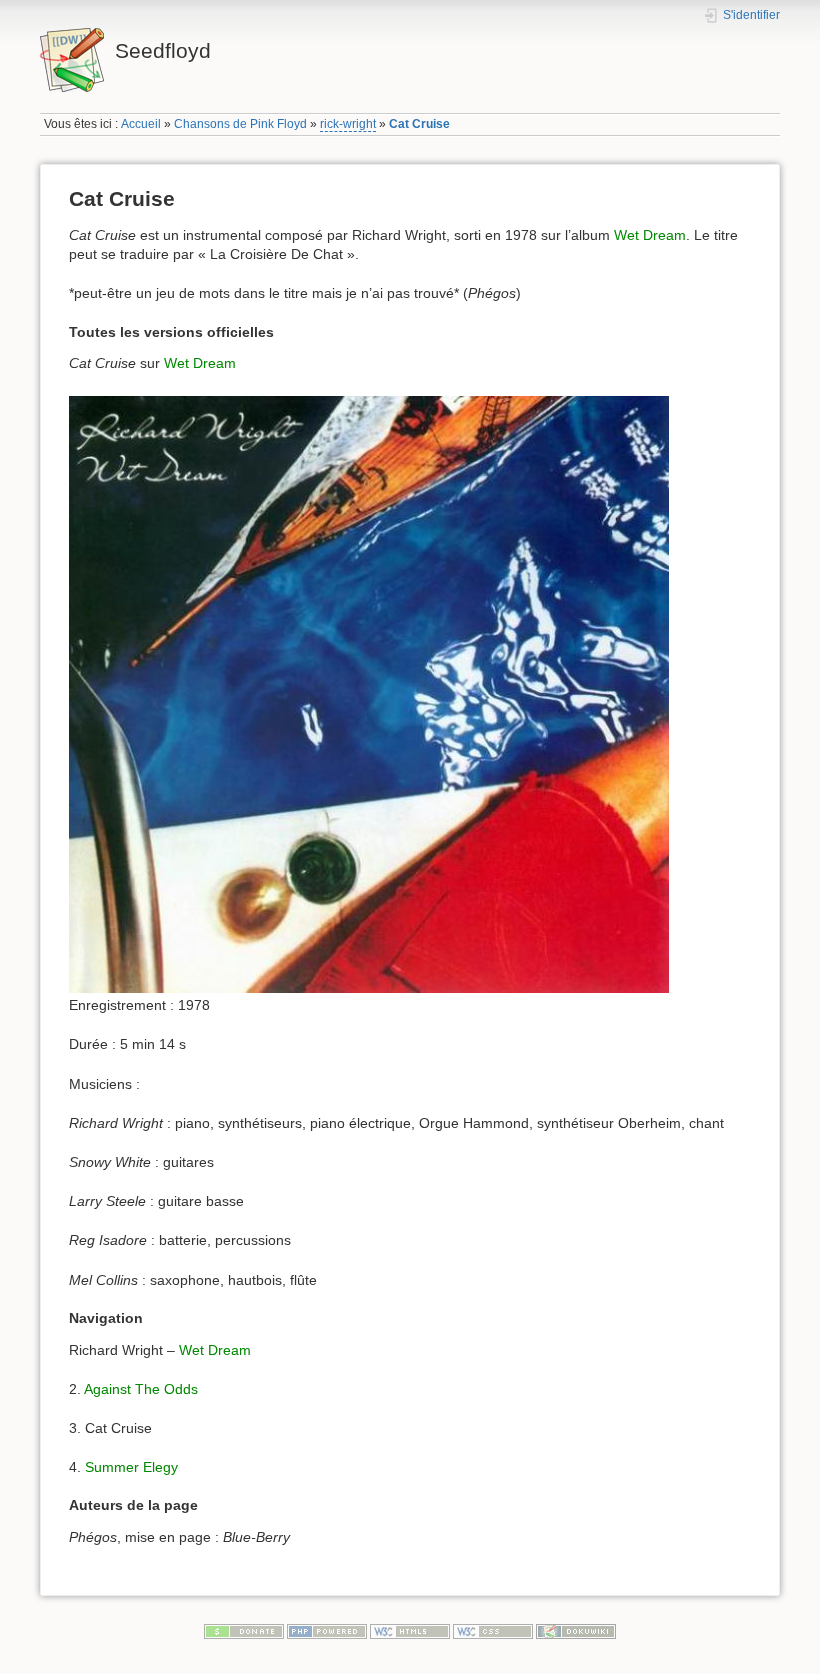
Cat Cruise (419, 124)
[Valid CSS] (493, 1631)
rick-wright (348, 124)
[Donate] (244, 1631)
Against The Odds (141, 1389)
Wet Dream (650, 235)
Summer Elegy (131, 1467)
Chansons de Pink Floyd (240, 124)
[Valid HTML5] (410, 1631)
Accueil (141, 124)
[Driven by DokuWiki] (576, 1631)
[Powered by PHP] (327, 1631)
